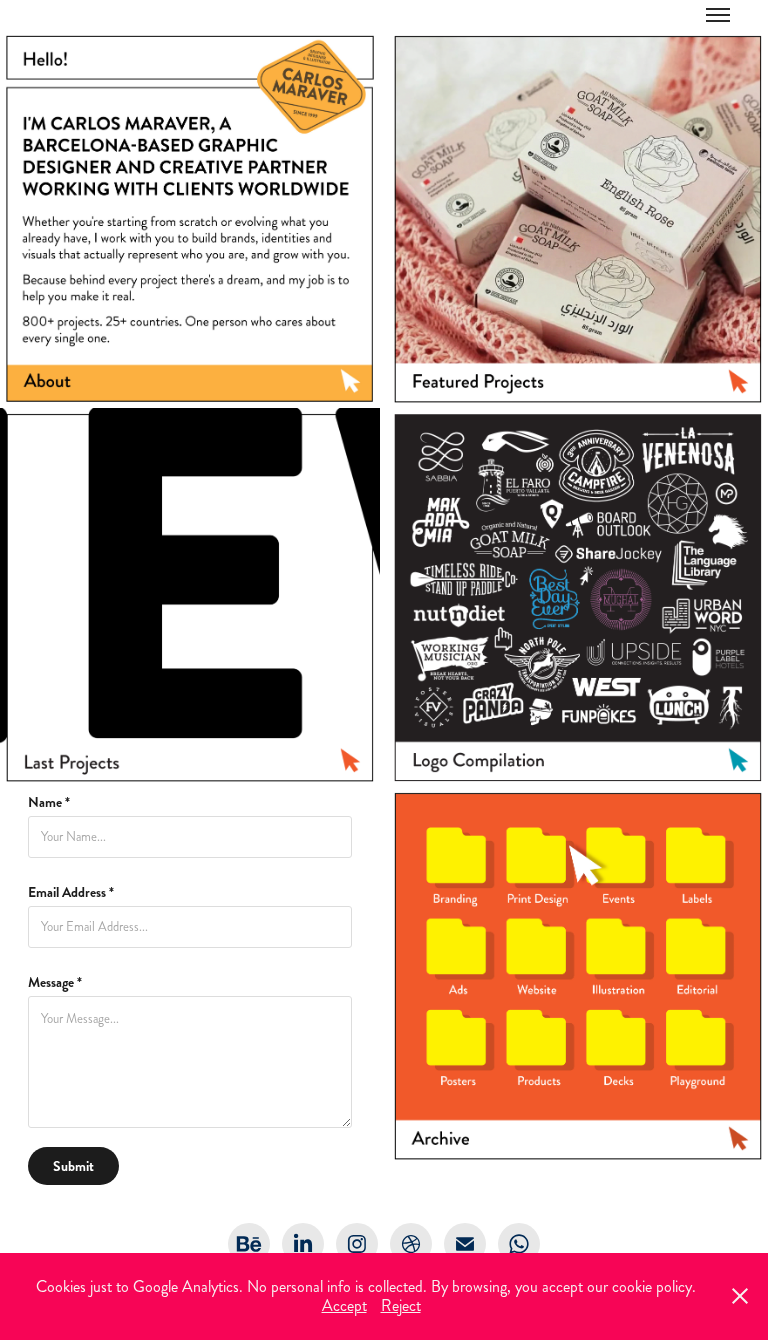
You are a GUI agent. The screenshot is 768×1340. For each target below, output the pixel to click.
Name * (49, 802)
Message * (55, 982)
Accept (344, 1305)
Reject (401, 1305)
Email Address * (71, 892)
